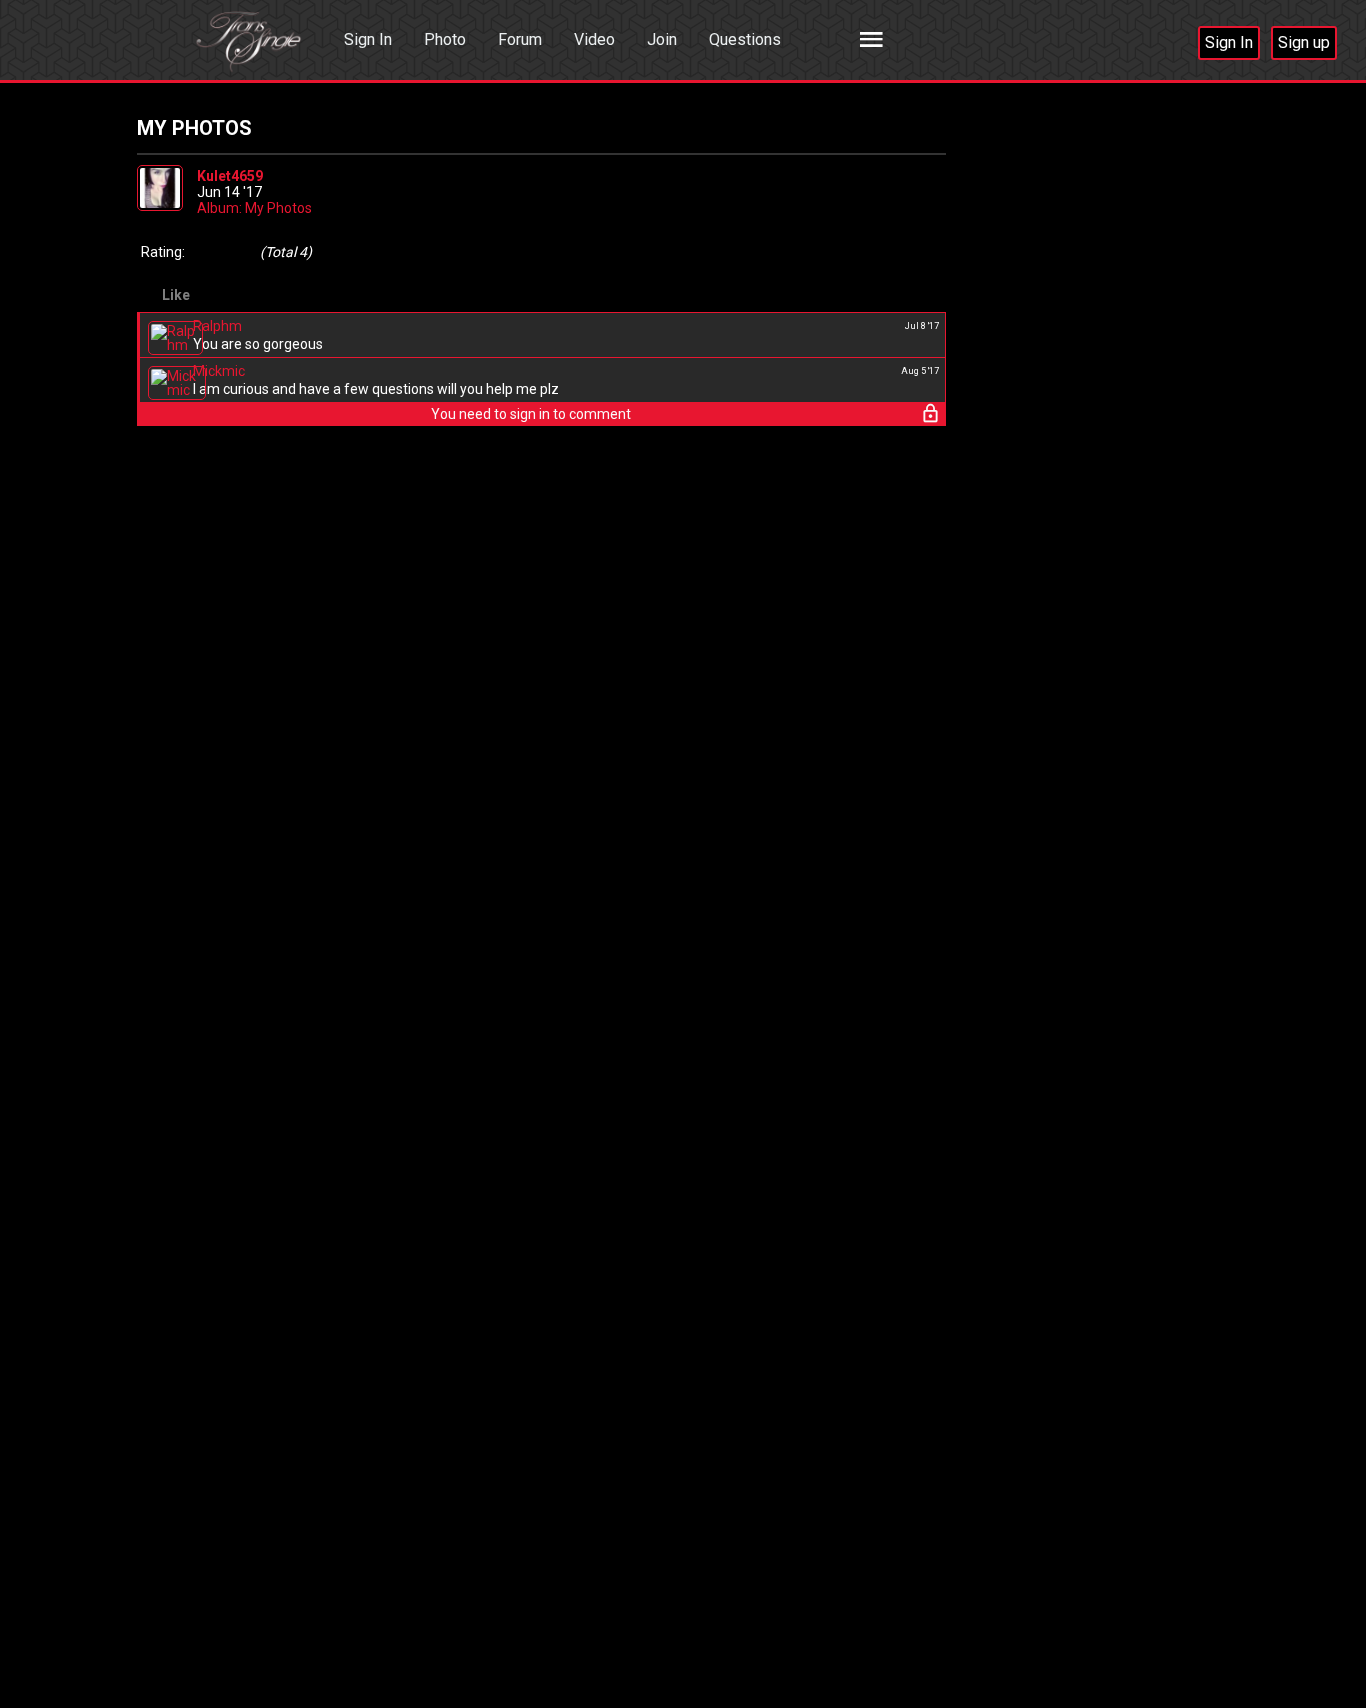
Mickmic (219, 371)
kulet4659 (230, 176)
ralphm (217, 326)
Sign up (1304, 42)
